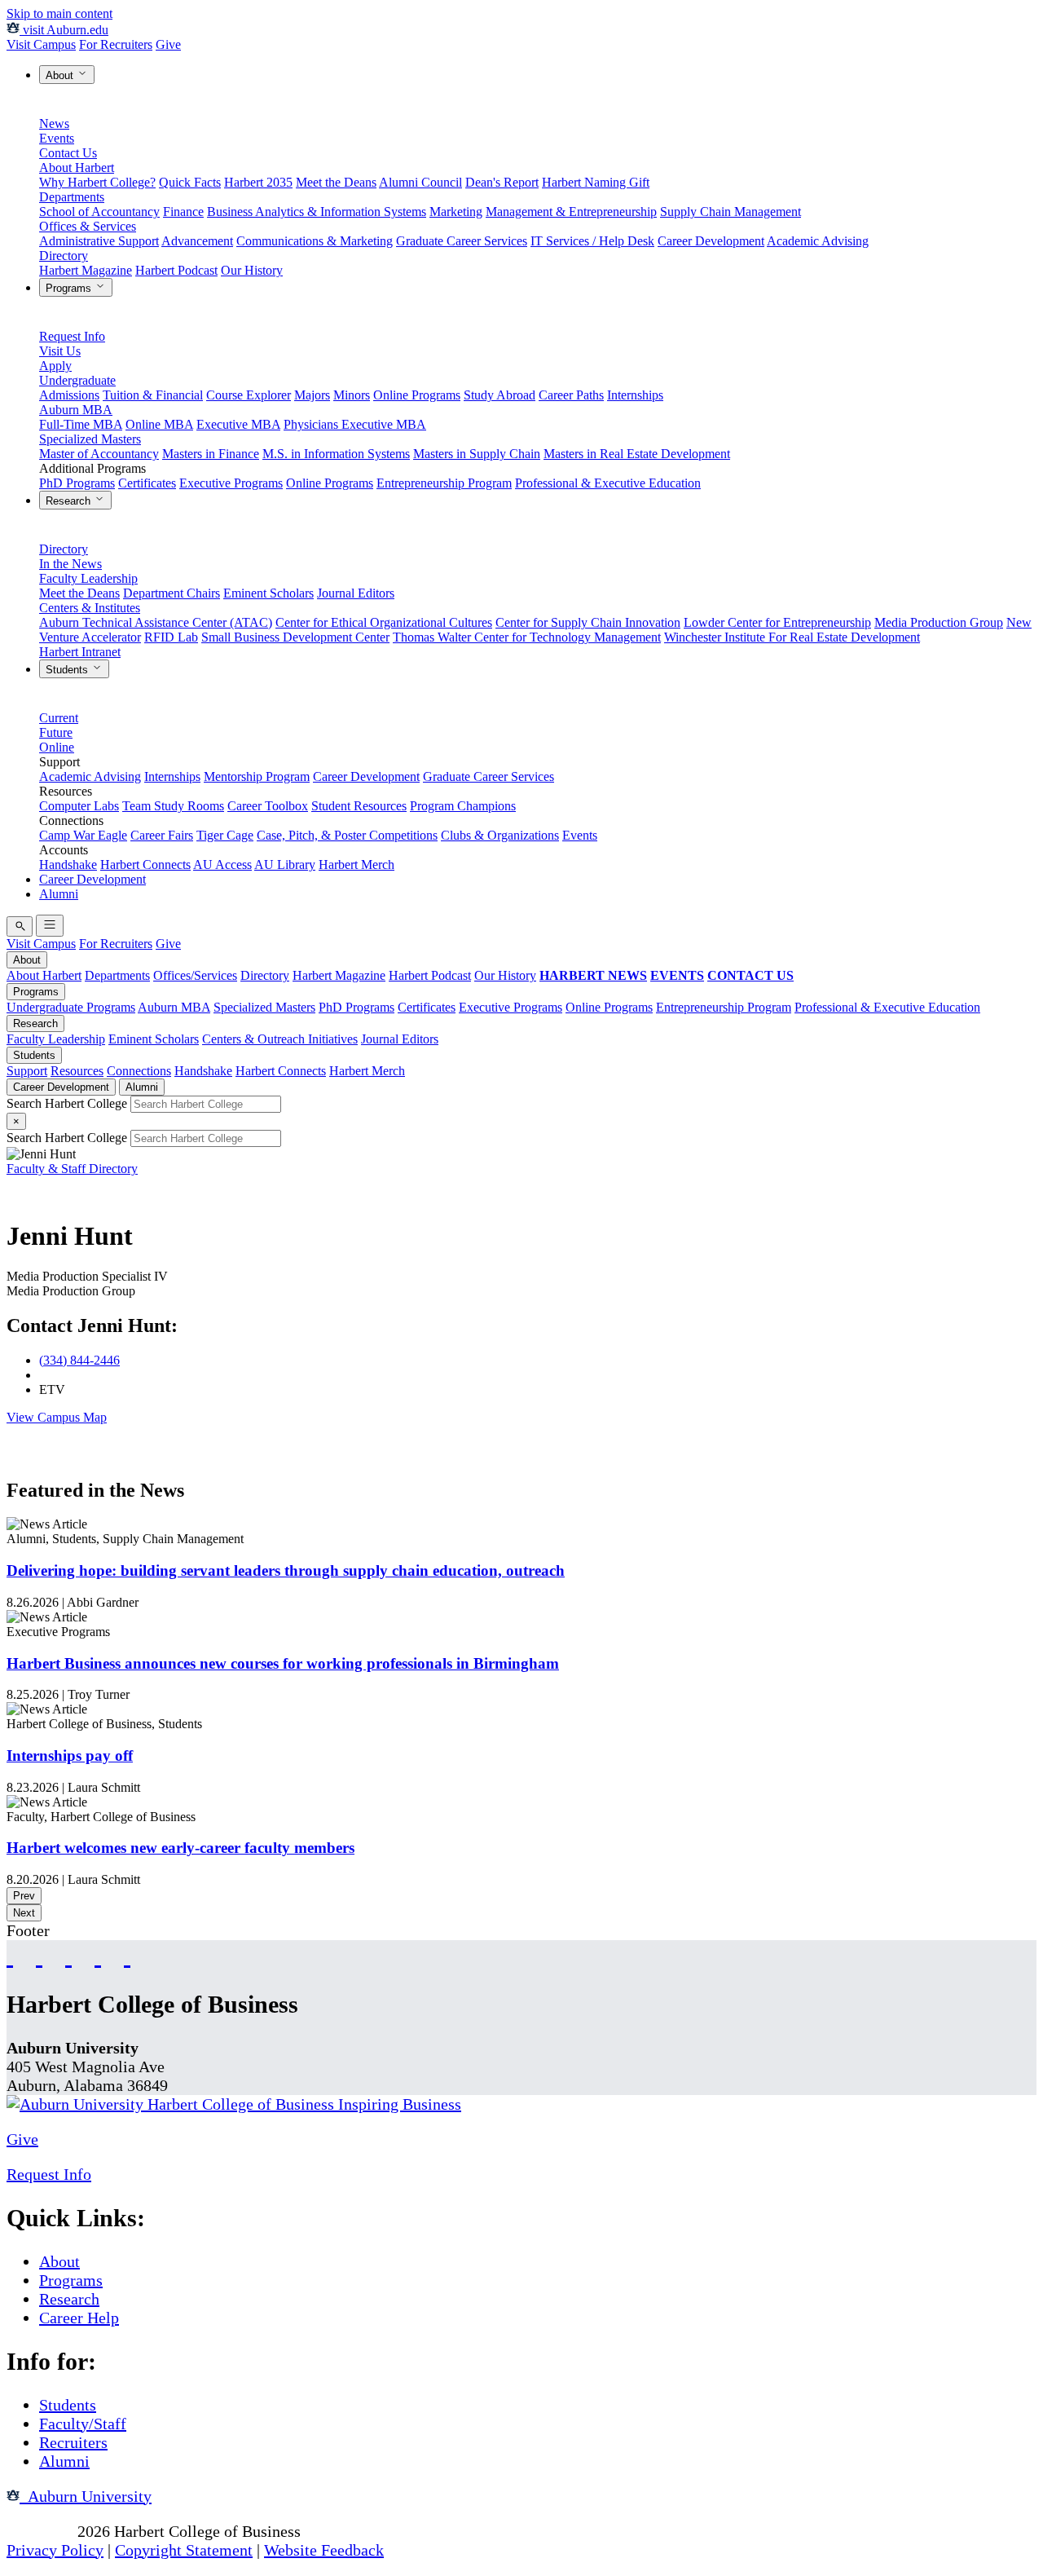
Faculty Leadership (88, 578)
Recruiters (73, 2442)
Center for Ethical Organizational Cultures (384, 622)
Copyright (40, 2531)
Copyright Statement (184, 2550)
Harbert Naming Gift (596, 182)
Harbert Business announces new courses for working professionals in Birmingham (283, 1663)
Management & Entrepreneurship (571, 212)
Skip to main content (59, 13)
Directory (64, 256)
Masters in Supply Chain (477, 454)
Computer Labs (79, 806)
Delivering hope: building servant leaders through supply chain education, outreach (286, 1570)
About (61, 75)
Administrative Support (99, 241)
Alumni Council (420, 182)
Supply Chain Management (731, 212)
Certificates (147, 483)
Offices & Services (88, 226)
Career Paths (571, 395)
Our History (252, 270)
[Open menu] (50, 926)
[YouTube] (39, 1955)
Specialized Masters (90, 439)
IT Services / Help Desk (592, 241)
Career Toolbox (268, 806)
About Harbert (77, 168)
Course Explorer (249, 395)
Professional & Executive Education (608, 483)
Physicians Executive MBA (355, 424)
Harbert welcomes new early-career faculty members (180, 1848)
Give (168, 44)
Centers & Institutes (90, 608)
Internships (635, 395)
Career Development (711, 241)
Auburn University (86, 2496)
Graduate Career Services (462, 241)
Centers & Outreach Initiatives (280, 1039)
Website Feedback (324, 2550)
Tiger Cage (225, 835)
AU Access (222, 865)
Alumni (59, 894)
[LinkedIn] (127, 1955)
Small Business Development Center (295, 637)
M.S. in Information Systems (336, 454)
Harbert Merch (356, 865)
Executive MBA (238, 424)
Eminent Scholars (268, 593)
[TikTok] (98, 1955)
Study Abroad (499, 395)
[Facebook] (10, 1955)
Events (57, 138)
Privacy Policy (55, 2550)
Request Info (72, 336)
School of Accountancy (99, 212)
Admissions (69, 395)
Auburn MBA (76, 410)
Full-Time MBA (81, 424)
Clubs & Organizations (500, 835)
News (54, 124)
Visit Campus (41, 44)
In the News (70, 564)
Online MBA (159, 424)
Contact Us (68, 153)
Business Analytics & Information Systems (317, 212)
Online (57, 747)
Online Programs (417, 395)
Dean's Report (502, 182)
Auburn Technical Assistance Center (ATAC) (156, 622)
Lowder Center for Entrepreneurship (777, 622)
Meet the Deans (336, 182)
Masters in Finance (211, 454)
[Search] (20, 926)
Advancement (197, 241)
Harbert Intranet (80, 652)
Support (27, 1071)
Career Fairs (162, 835)
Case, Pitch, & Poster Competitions (347, 835)
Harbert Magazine (86, 270)
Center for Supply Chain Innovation (588, 622)
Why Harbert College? (97, 182)
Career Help (79, 2318)
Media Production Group (939, 622)
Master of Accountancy (99, 454)
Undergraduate (77, 380)
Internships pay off (70, 1756)
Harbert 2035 (258, 182)
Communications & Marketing (315, 241)
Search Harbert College (68, 1103)
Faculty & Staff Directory (72, 1169)
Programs (70, 288)
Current (59, 718)
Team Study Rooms (173, 806)
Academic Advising (818, 241)
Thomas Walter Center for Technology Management (527, 637)
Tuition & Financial (153, 395)
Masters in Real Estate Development (637, 454)
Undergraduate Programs (71, 1007)
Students (68, 670)
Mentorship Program (257, 776)
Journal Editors (356, 593)
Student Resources (359, 806)
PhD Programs (77, 483)
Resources (77, 1071)
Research (70, 501)
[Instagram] (68, 1955)
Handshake (68, 865)
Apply (55, 366)
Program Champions (463, 806)
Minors (352, 395)
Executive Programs (231, 483)
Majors (312, 395)
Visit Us (60, 351)
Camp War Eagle (83, 835)
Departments (72, 197)
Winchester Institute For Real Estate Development (792, 637)
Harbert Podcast (176, 270)
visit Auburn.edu (64, 30)
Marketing (456, 212)
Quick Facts (190, 182)
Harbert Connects (145, 865)
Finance (183, 212)
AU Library (285, 865)
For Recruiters (116, 44)
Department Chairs (172, 593)
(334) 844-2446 (79, 1360)
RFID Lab (171, 637)
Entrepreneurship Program (444, 483)
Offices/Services (195, 975)
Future (56, 732)
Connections (139, 1071)
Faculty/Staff (83, 2424)
